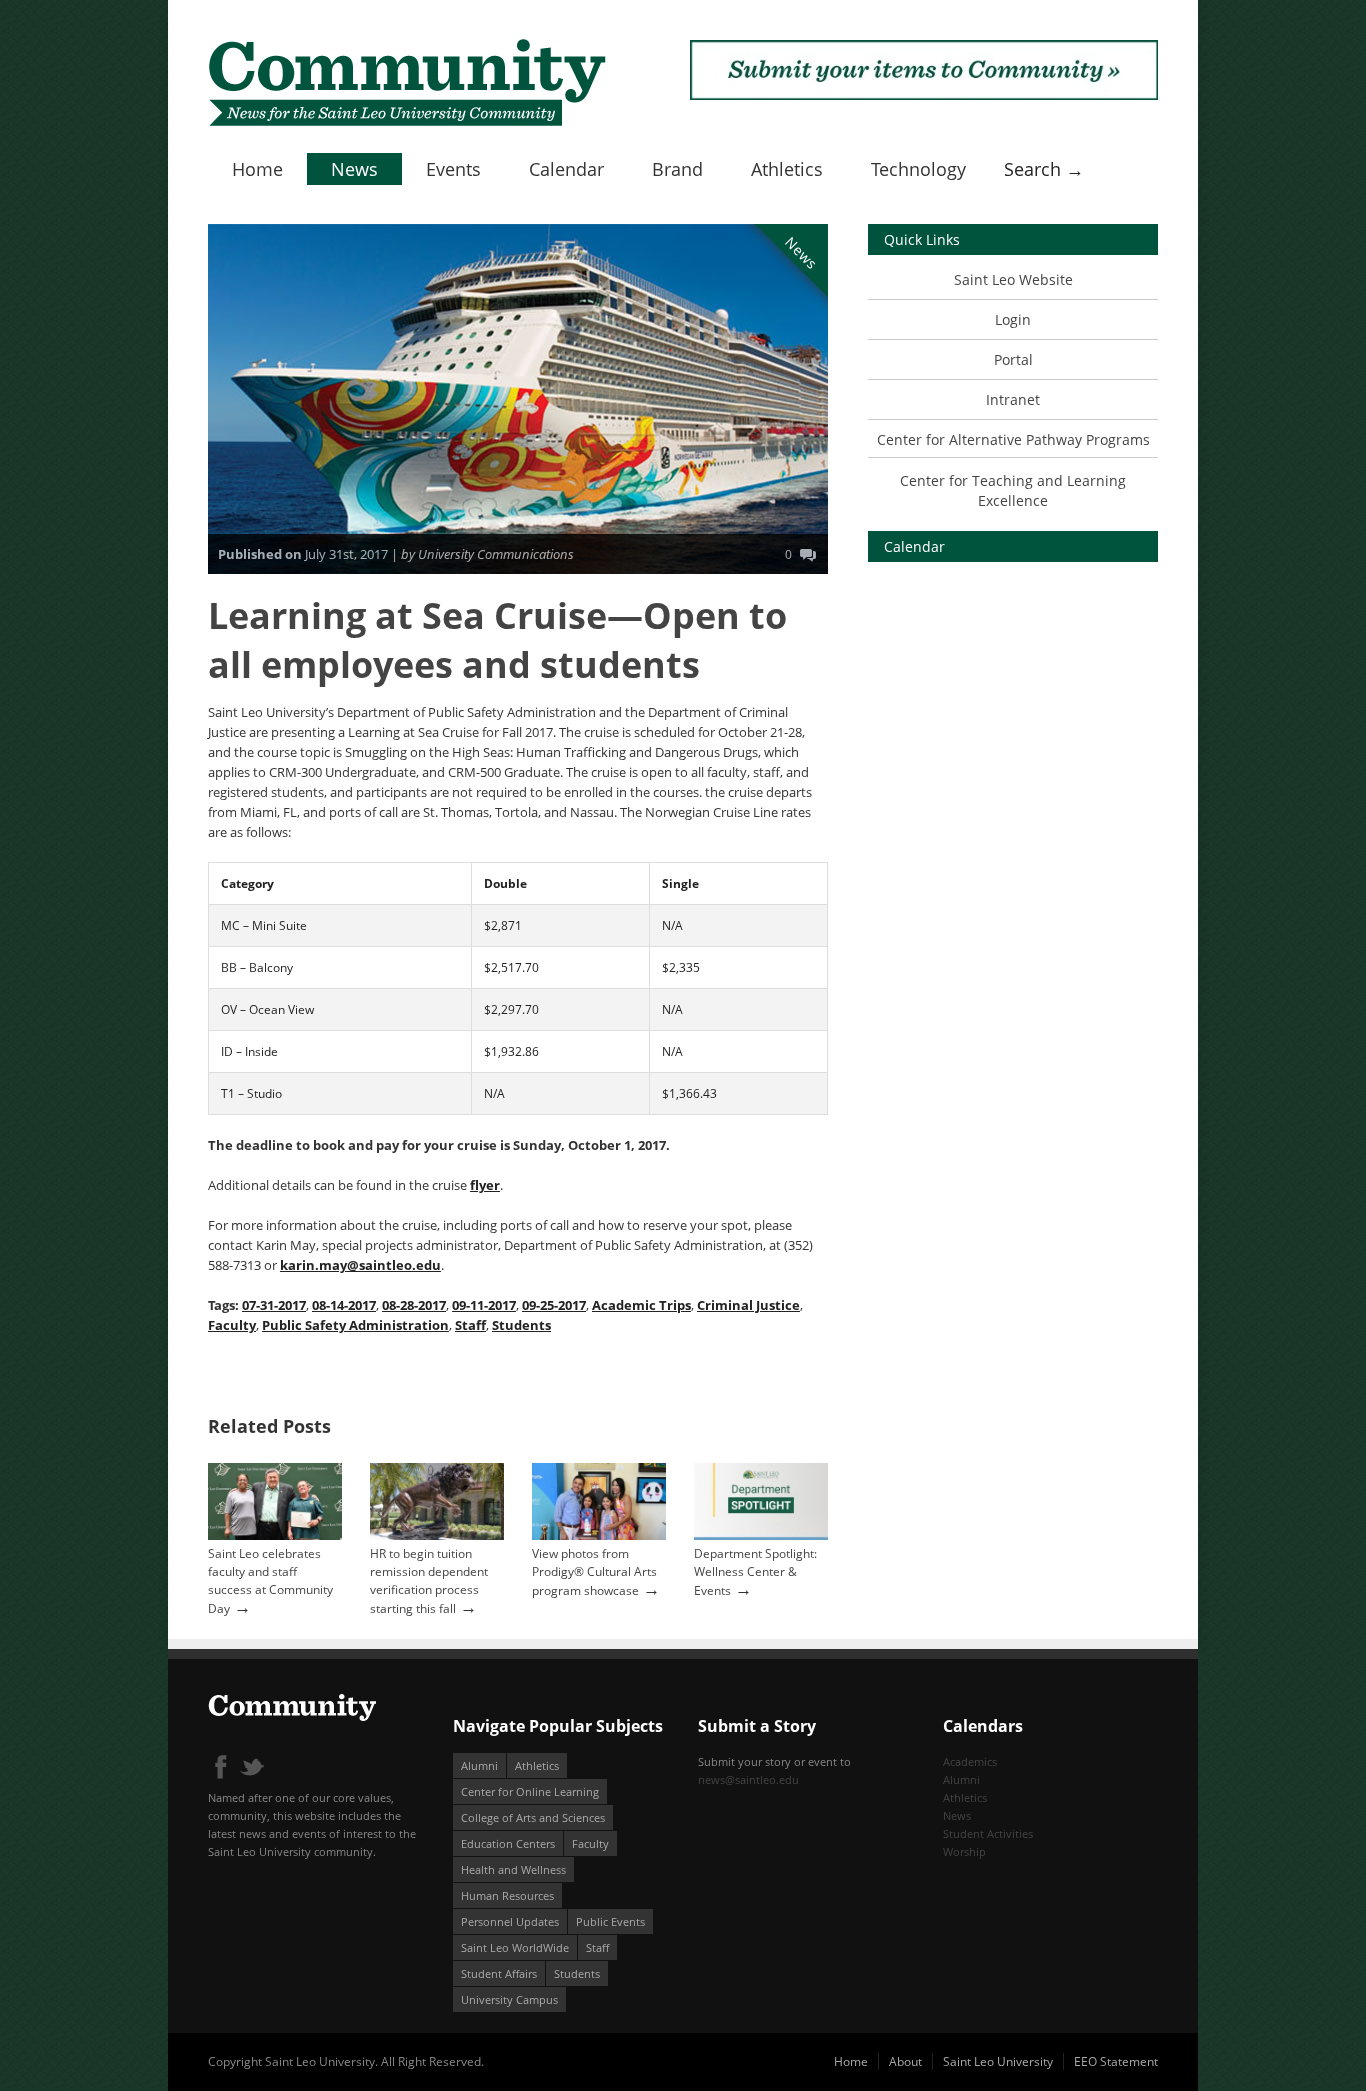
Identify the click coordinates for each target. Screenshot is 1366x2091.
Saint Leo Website (1013, 279)
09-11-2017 (484, 1305)
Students (521, 1325)
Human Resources (507, 1895)
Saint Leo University (998, 2061)
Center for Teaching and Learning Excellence (1013, 490)
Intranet (1013, 399)
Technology (918, 169)
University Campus (509, 1999)
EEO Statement (1116, 2061)
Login (1013, 319)
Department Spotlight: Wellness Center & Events (755, 1572)
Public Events (610, 1921)
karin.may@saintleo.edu (360, 1265)
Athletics (787, 169)
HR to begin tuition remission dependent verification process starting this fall (429, 1581)
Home (257, 169)
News (354, 169)
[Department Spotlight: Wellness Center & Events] (761, 1535)
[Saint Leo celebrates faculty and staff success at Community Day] (275, 1535)
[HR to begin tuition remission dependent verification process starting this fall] (437, 1535)
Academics (970, 1761)
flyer (485, 1185)
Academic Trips (641, 1305)
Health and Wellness (513, 1869)
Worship (964, 1851)
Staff (470, 1325)
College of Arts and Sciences (533, 1817)
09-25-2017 (554, 1305)
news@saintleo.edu (748, 1779)
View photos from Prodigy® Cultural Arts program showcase (594, 1572)
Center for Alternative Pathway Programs (1013, 439)
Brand (677, 169)
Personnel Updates (510, 1921)
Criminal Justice (748, 1305)
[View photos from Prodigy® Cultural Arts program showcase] (599, 1535)
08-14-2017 (344, 1305)
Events (453, 169)
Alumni (479, 1765)
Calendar (566, 169)
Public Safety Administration (355, 1325)
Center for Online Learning (530, 1791)
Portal (1013, 359)
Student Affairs (499, 1973)
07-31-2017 (274, 1305)
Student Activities (988, 1833)
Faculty (232, 1325)
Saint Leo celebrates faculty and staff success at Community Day (270, 1581)
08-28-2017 (414, 1305)
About (905, 2061)
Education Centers (508, 1843)
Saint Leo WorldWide (515, 1947)
